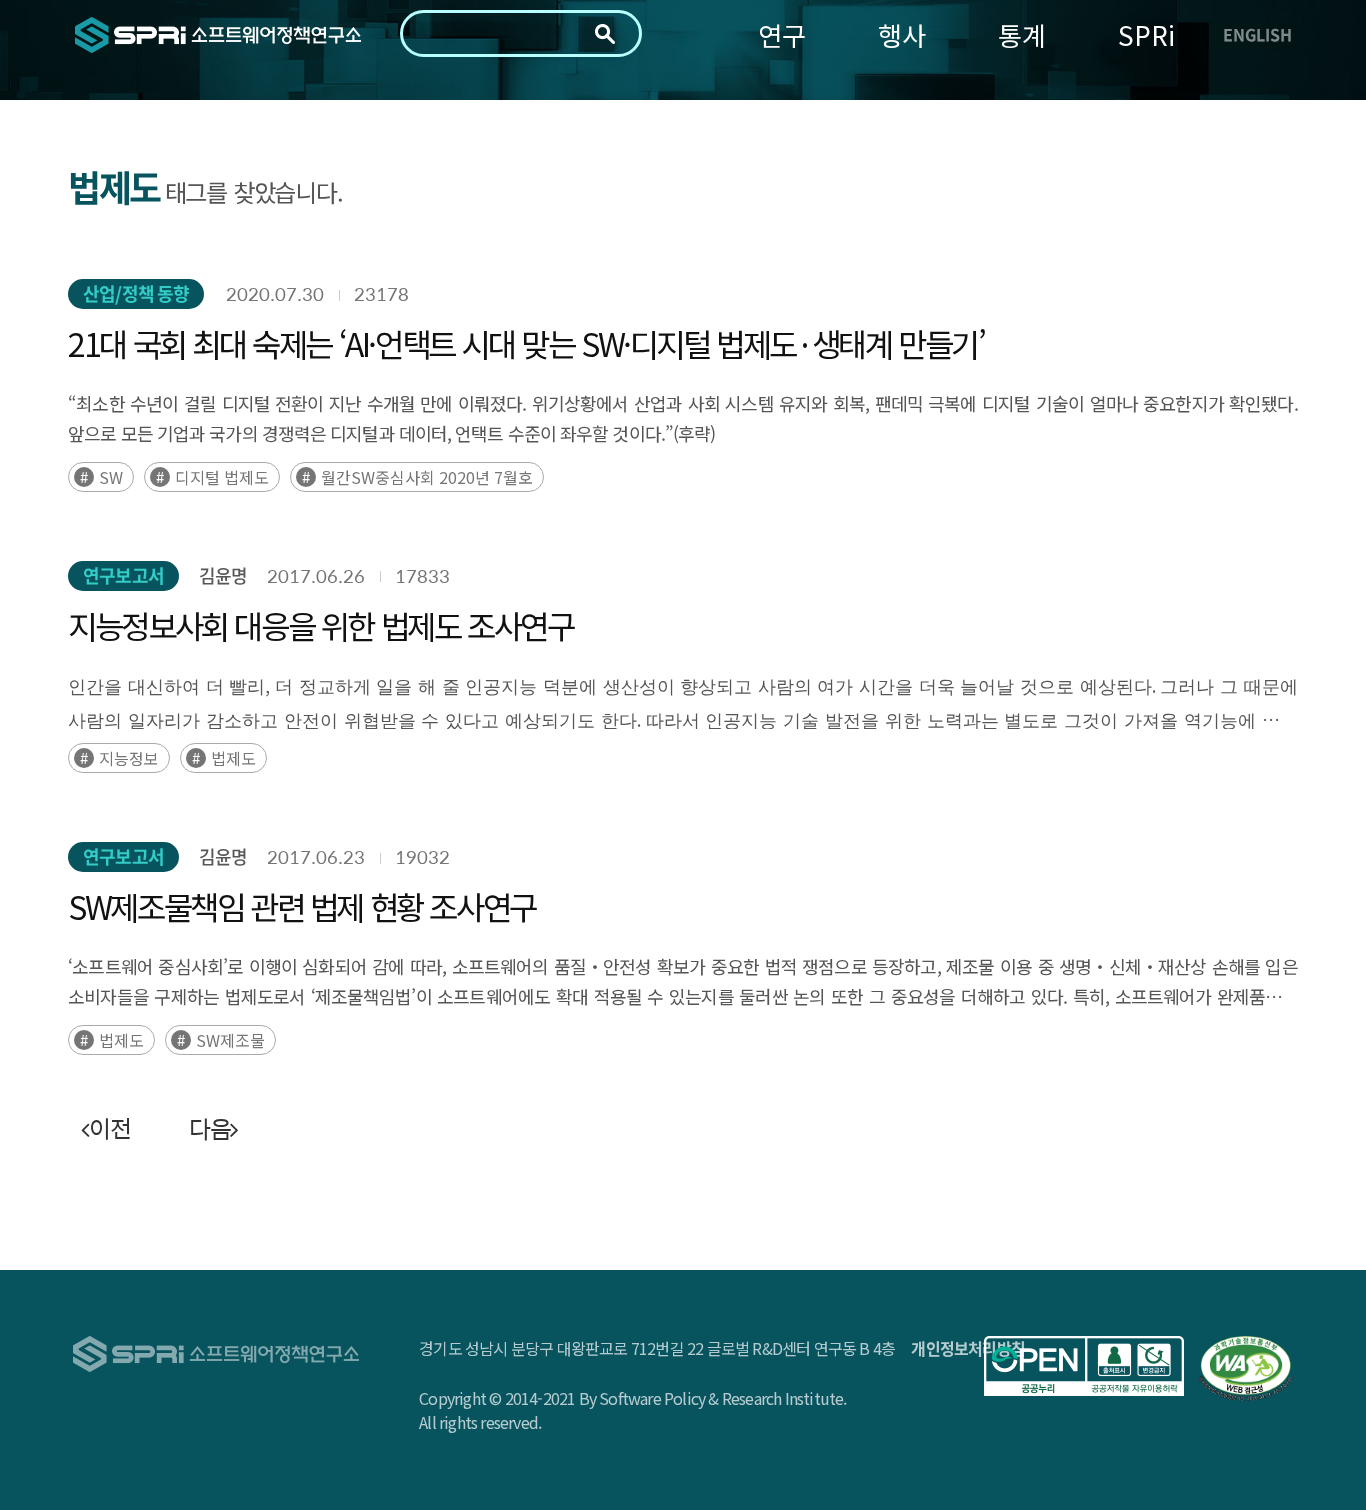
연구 (782, 34)
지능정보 (129, 758)
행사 (902, 34)
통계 (1022, 34)
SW (111, 477)
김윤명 (223, 575)
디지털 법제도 (222, 477)
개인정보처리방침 (968, 1348)
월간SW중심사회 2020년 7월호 (427, 477)
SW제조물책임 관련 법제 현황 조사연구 (302, 906)
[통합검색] (605, 34)
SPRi (1146, 34)
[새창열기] (1084, 1366)
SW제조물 (230, 1040)
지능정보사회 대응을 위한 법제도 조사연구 (320, 625)
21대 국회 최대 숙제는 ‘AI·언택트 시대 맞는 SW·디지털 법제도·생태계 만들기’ (526, 343)
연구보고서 (123, 575)
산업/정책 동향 (136, 293)
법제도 (233, 758)
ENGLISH (1257, 34)
